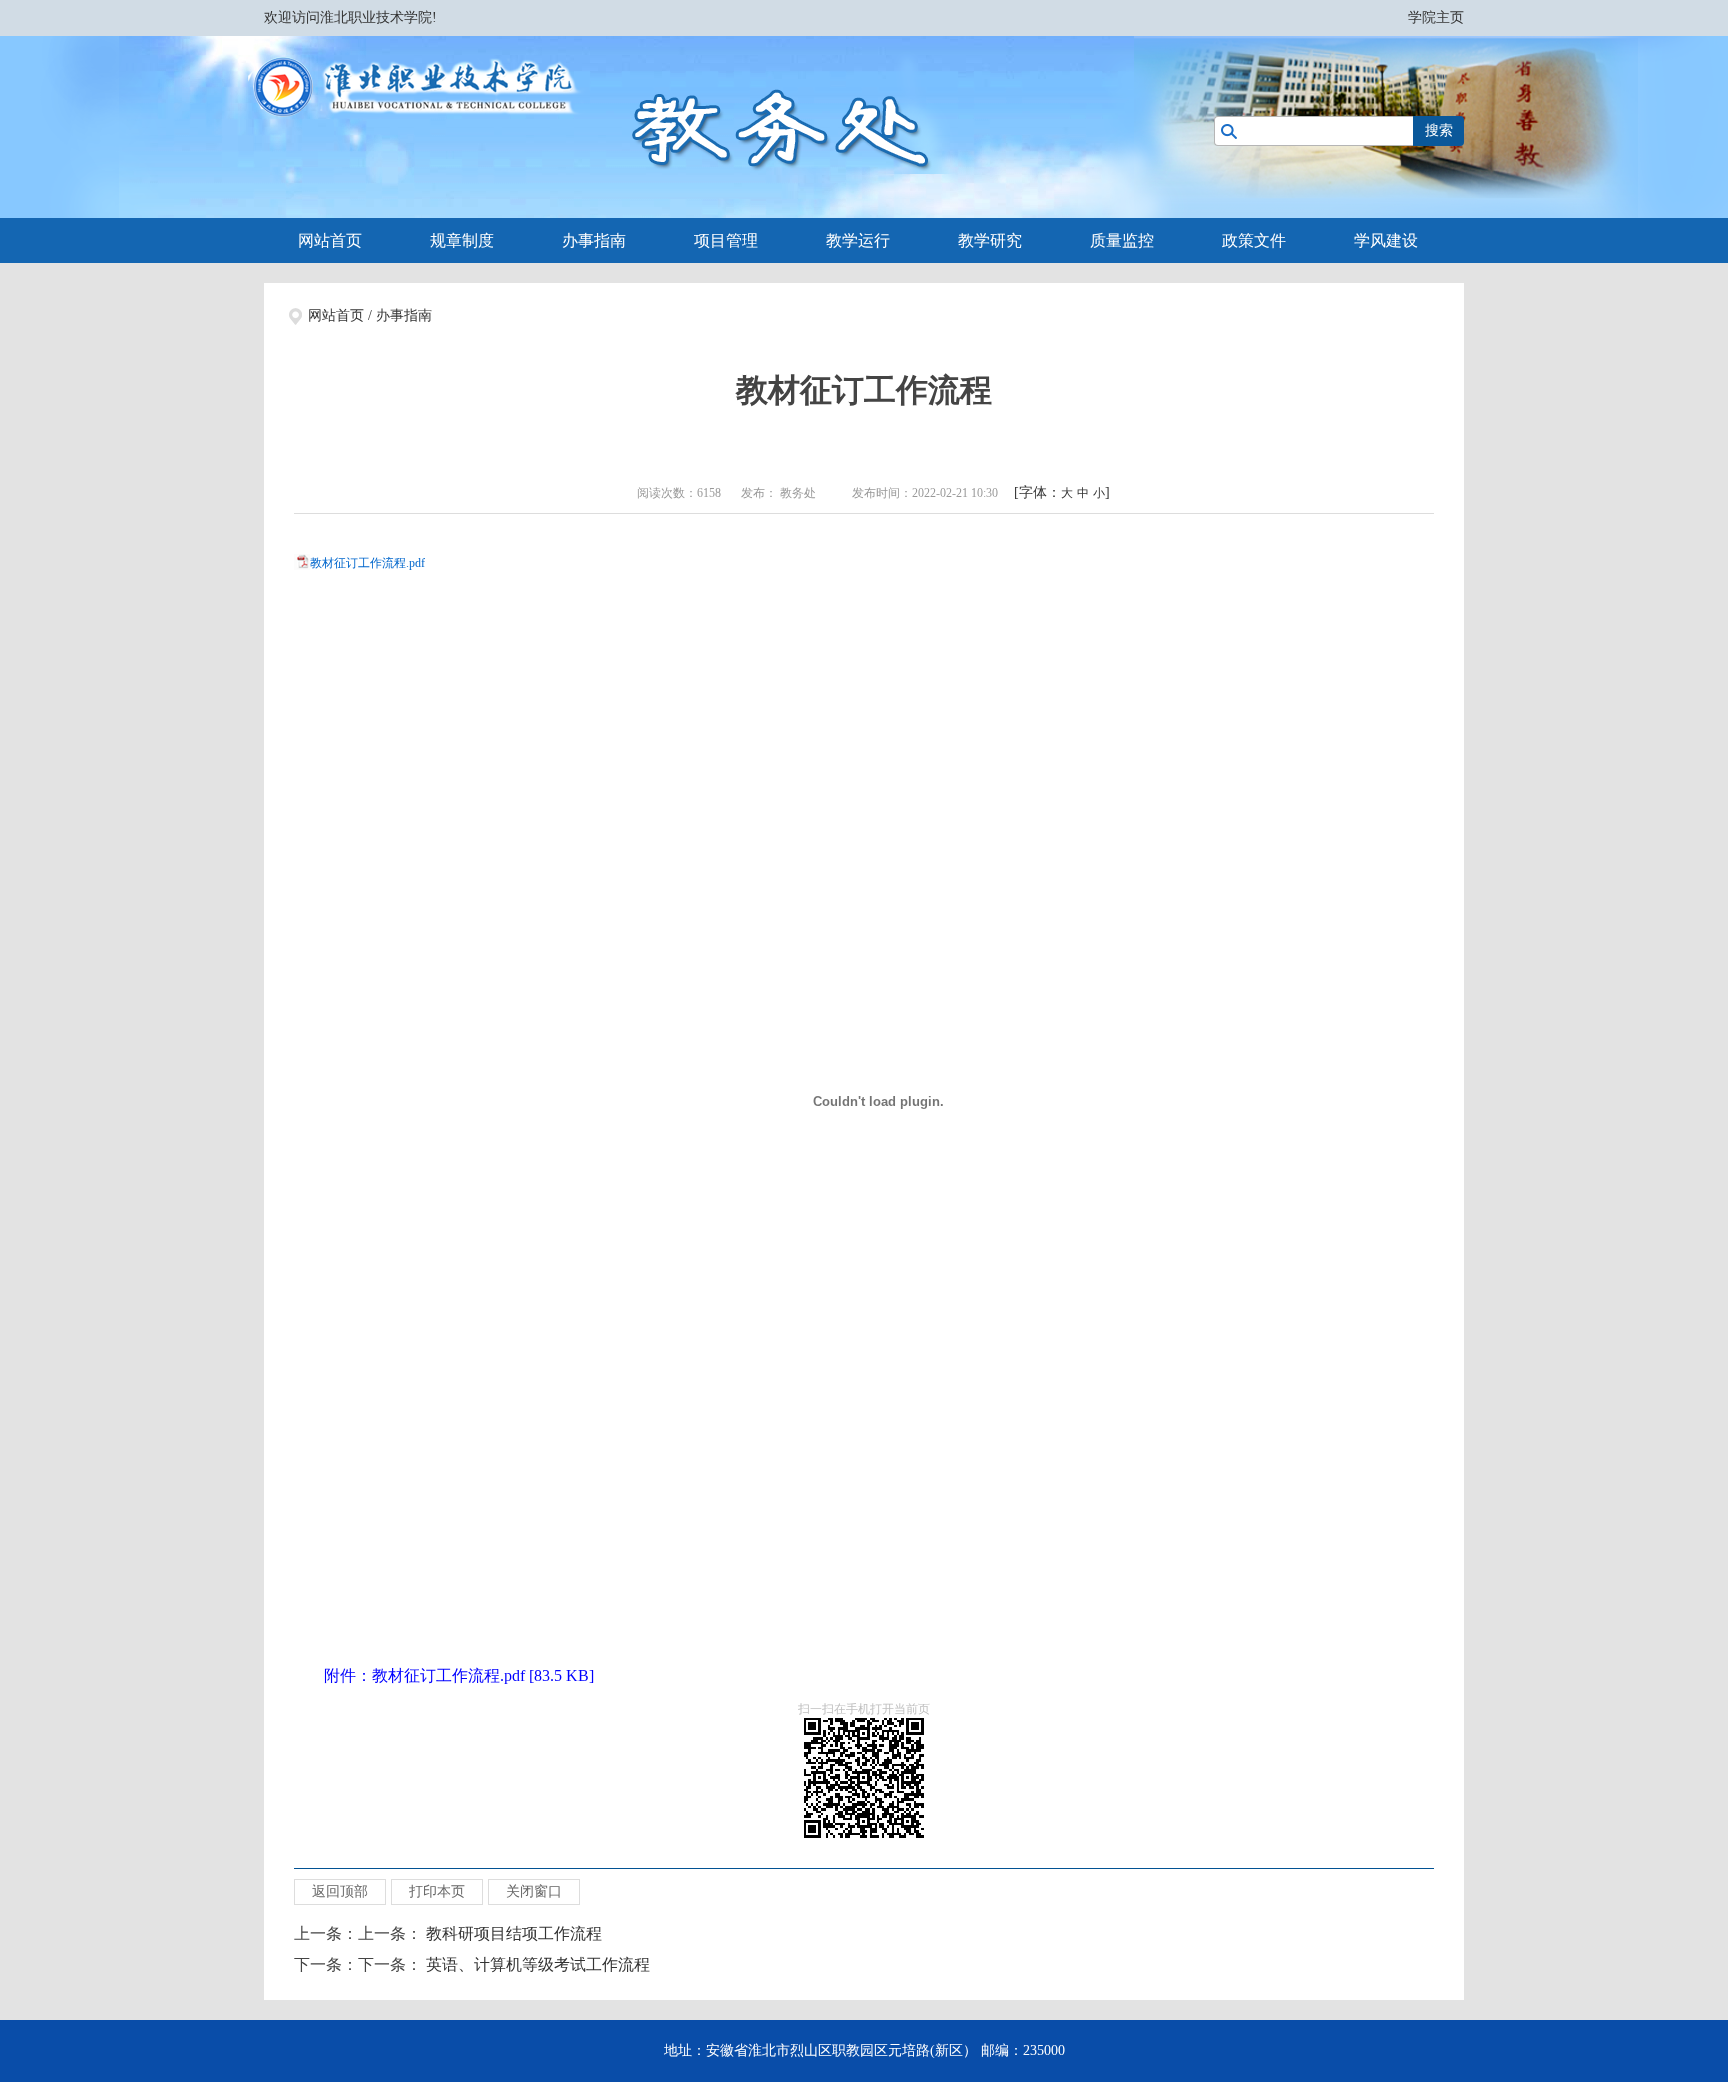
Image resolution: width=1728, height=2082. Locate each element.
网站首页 (330, 240)
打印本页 (437, 1891)
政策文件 (1254, 240)
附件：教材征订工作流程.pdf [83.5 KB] (459, 1675)
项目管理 (726, 240)
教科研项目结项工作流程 (514, 1933)
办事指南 (594, 240)
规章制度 (462, 240)
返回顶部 (340, 1891)
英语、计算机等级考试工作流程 (538, 1964)
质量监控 (1122, 240)
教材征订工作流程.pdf (367, 563)
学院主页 (1436, 17)
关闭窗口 (534, 1891)
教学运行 (858, 240)
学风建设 (1386, 240)
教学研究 (990, 240)
